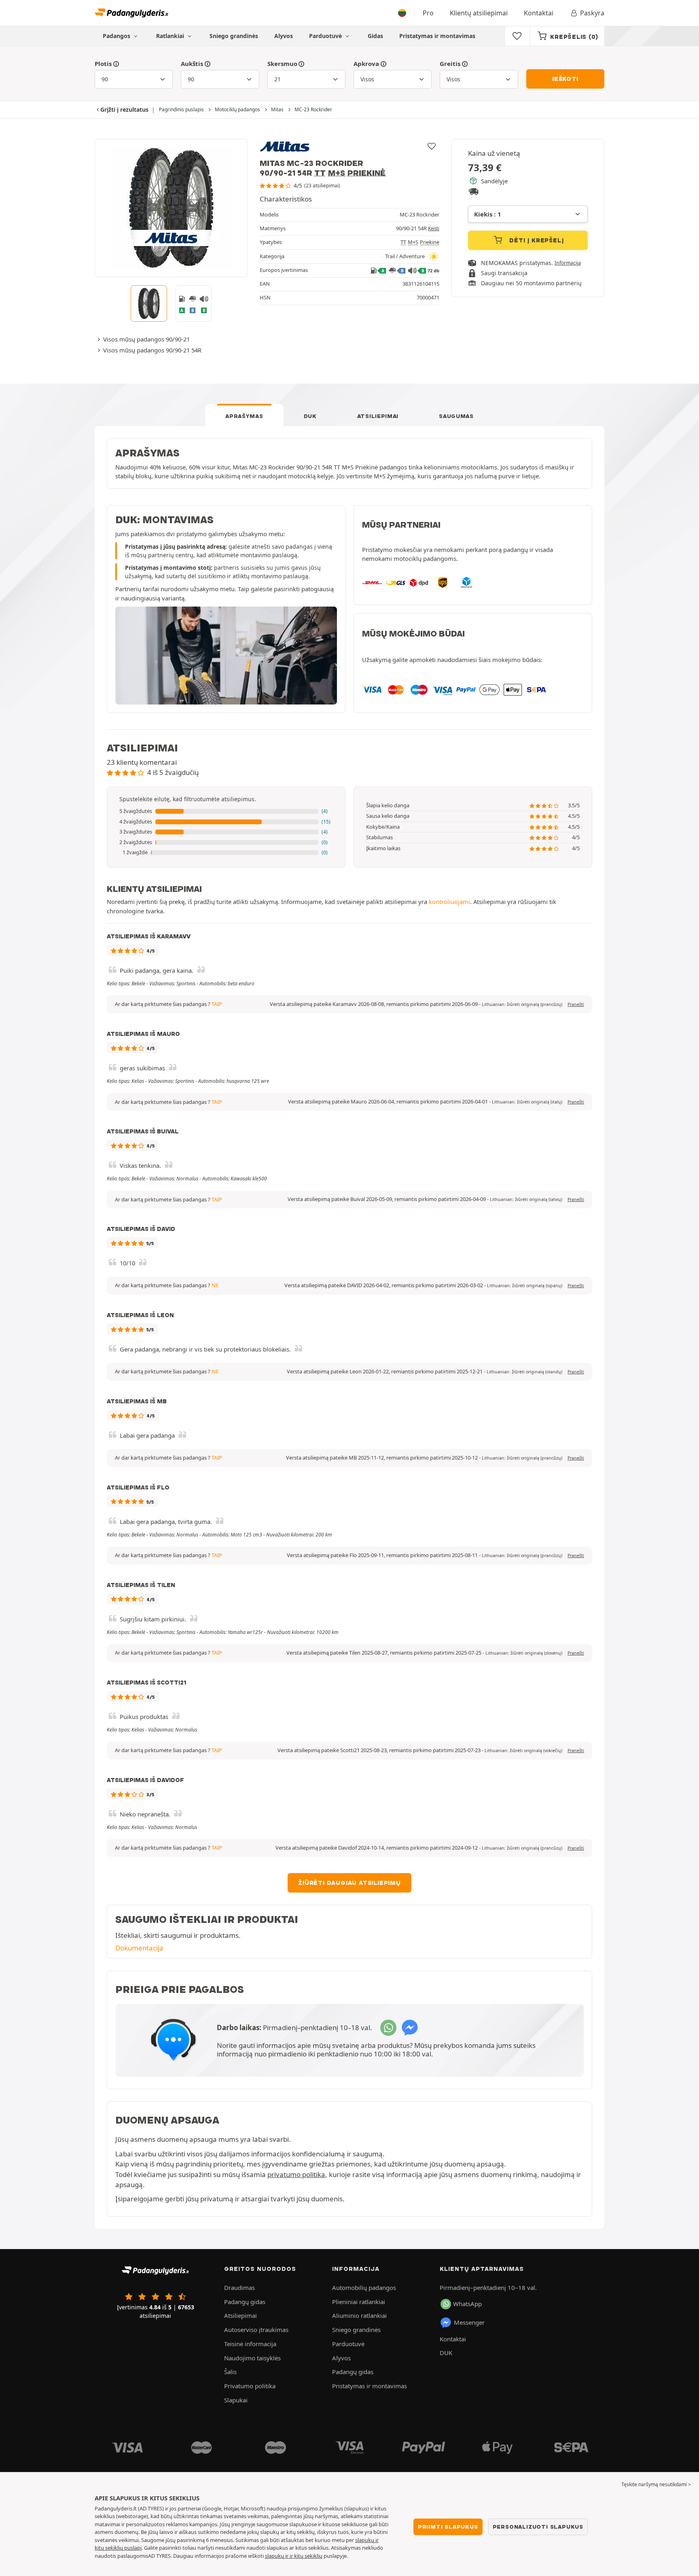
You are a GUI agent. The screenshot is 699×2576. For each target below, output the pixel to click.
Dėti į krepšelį (536, 240)
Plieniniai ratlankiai (359, 2302)
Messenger (469, 2322)
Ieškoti (565, 79)
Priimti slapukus (448, 2527)
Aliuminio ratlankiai (359, 2315)
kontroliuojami (449, 902)
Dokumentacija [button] (139, 1948)
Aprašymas (244, 416)
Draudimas (239, 2287)
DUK (310, 416)
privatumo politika (296, 2174)
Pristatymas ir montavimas (437, 36)
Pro (428, 13)
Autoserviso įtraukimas (256, 2330)
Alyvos (284, 36)
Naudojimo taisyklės (252, 2358)
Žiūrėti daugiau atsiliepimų (349, 1883)
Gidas (375, 36)
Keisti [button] (434, 228)
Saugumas (456, 416)
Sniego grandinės (234, 36)
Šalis (230, 2372)
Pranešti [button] (576, 1004)
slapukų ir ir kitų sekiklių (294, 2556)
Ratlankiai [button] (171, 36)
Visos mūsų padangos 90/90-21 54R (152, 350)
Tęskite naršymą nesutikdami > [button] (656, 2484)
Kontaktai (539, 13)
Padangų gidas (245, 2302)
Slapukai (236, 2400)
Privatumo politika (250, 2386)
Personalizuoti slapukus (538, 2527)
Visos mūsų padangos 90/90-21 (146, 339)
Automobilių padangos (364, 2287)
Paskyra (592, 13)
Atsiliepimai (378, 416)
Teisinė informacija (250, 2344)
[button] (226, 811)
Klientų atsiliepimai (479, 13)
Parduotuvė (326, 36)
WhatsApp (467, 2304)
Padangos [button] (117, 36)
